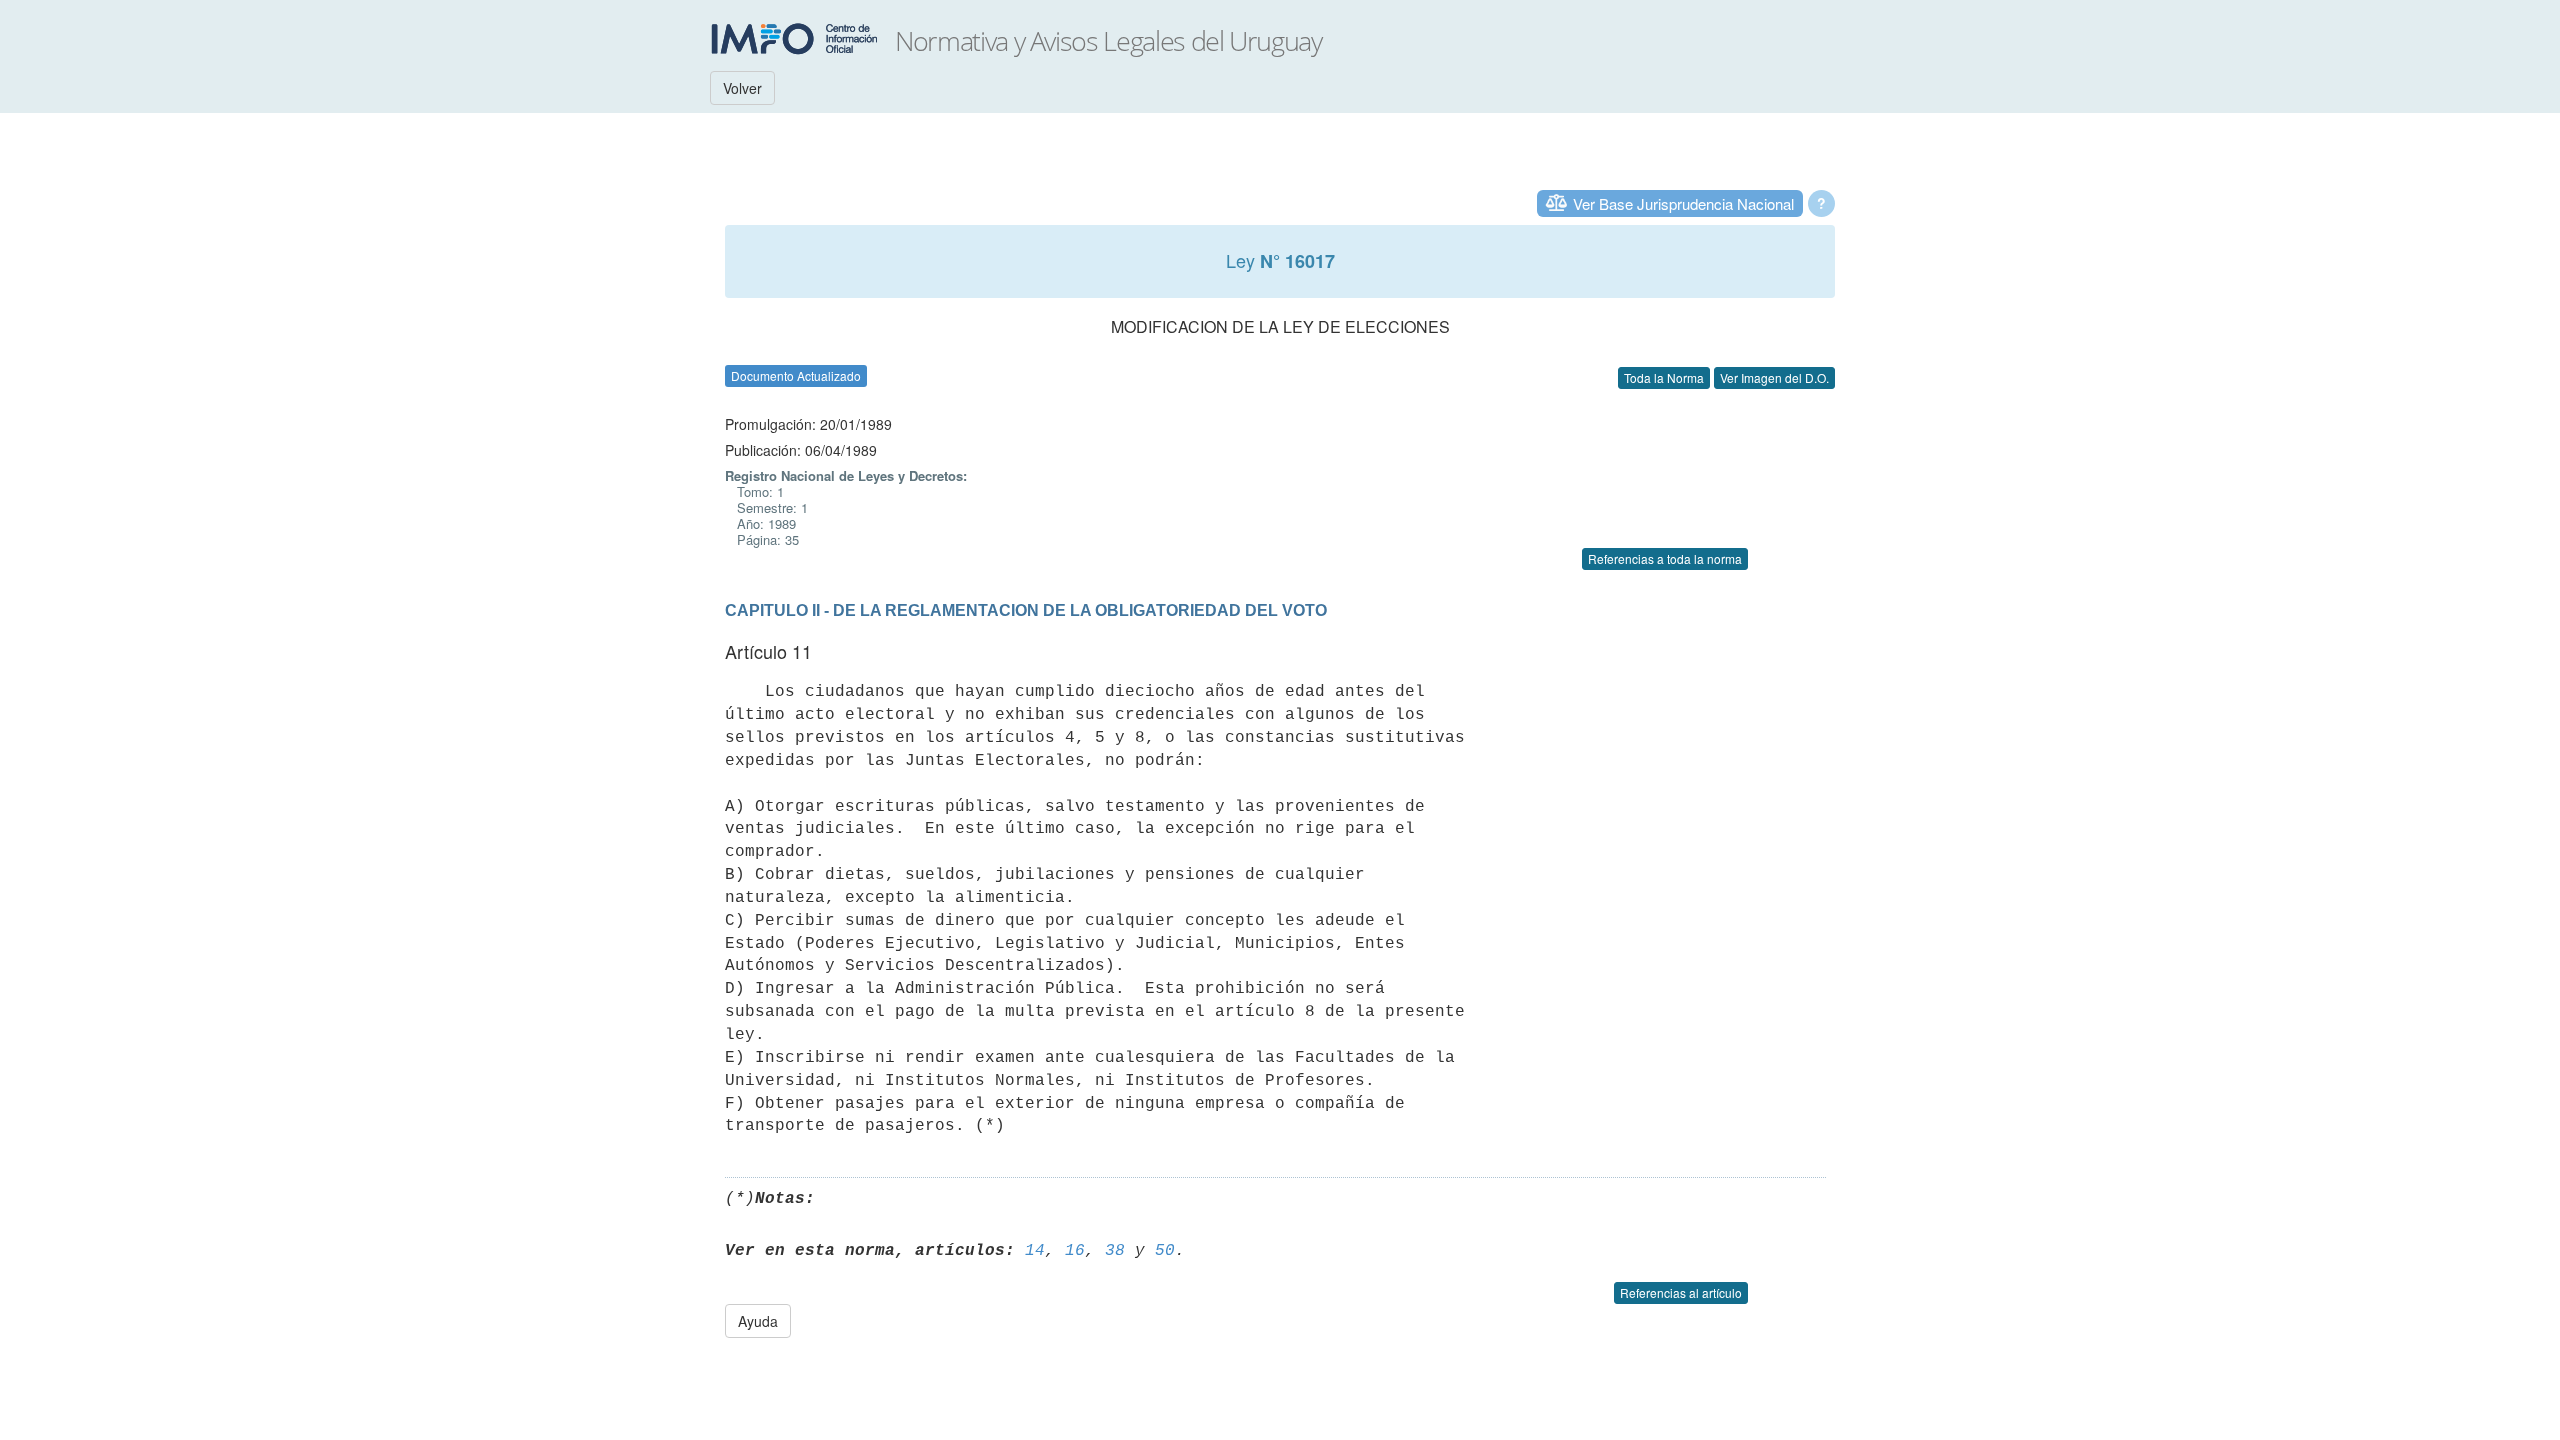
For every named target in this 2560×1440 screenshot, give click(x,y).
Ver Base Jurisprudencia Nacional (1683, 203)
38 (1115, 1251)
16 (1075, 1251)
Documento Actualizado (796, 375)
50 (1165, 1251)
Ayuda (758, 1321)
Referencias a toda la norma (1665, 558)
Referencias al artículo (1681, 1292)
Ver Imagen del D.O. (1774, 377)
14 (1035, 1251)
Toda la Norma (1664, 377)
